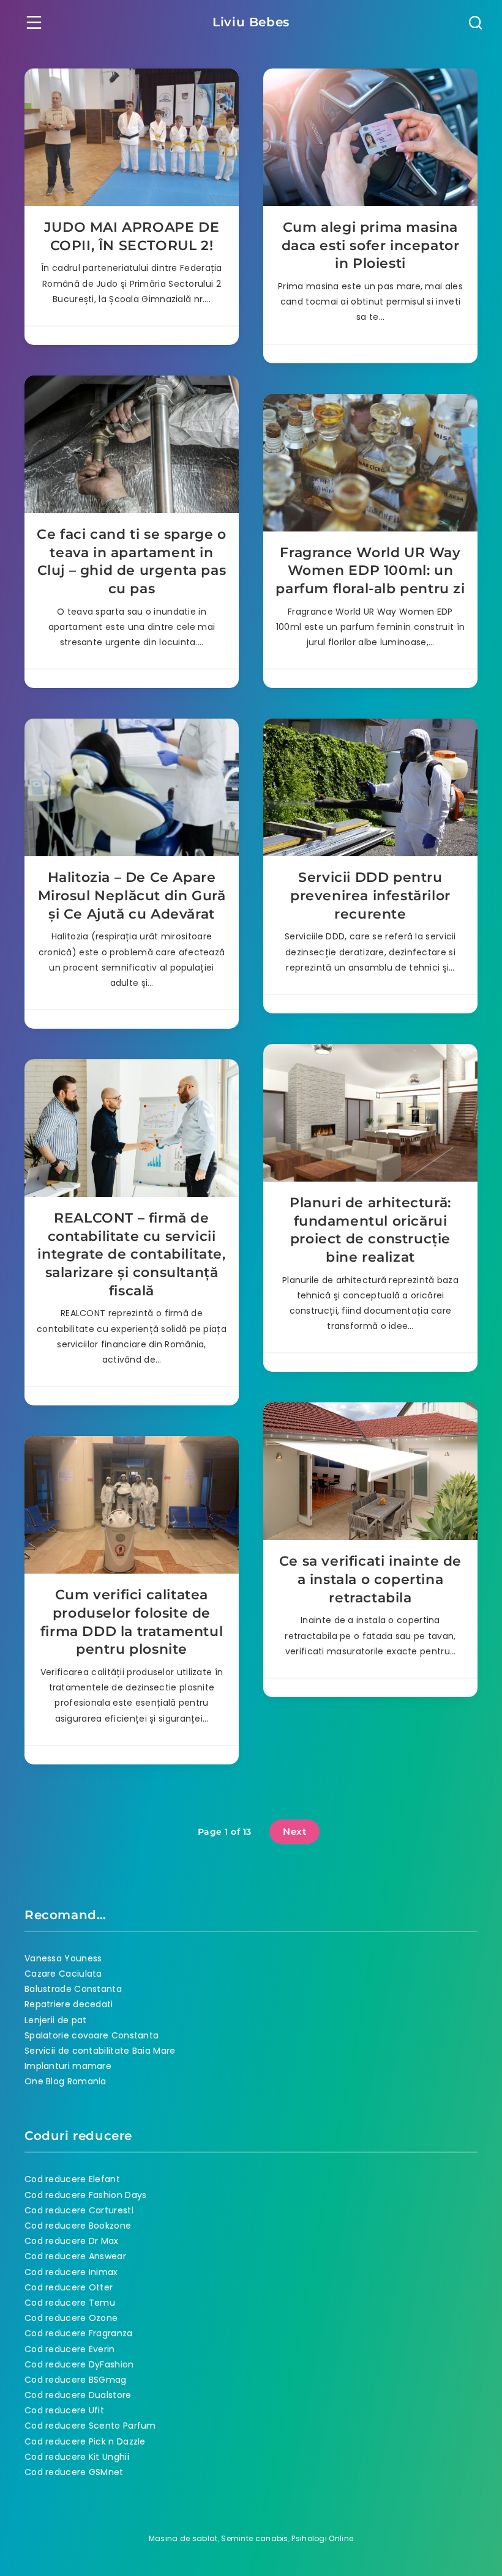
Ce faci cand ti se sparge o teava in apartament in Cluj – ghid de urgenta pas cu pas (131, 561)
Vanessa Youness (63, 1958)
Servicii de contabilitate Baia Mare (100, 2051)
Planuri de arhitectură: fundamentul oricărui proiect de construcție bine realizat (370, 1230)
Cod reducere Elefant (72, 2179)
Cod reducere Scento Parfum (90, 2426)
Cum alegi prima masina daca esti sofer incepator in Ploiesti (371, 245)
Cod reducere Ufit (64, 2410)
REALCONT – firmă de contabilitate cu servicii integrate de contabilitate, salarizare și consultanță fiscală (131, 1254)
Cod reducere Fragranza (79, 2333)
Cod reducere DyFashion (79, 2364)
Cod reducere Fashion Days (86, 2195)
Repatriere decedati (69, 2004)
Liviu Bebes (251, 22)
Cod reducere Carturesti (79, 2210)
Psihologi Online (322, 2538)
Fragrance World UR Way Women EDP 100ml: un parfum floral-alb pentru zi (370, 571)
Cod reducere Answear (75, 2256)
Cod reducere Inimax (71, 2272)
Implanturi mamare (68, 2066)
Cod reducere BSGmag (76, 2380)
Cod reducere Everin (70, 2349)
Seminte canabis (255, 2538)
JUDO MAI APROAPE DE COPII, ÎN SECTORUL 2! (132, 236)
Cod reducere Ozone (71, 2318)
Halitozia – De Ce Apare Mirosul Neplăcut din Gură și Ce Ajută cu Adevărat (132, 895)
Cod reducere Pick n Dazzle (85, 2441)
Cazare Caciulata (63, 1974)
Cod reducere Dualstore (78, 2395)
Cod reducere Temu (70, 2303)
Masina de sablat (183, 2538)
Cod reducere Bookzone (78, 2226)
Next (294, 1831)
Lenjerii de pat (56, 2020)
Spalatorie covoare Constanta (92, 2035)
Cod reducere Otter (69, 2287)
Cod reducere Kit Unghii (77, 2457)
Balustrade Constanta (73, 1989)
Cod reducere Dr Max (72, 2241)
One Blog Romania (66, 2081)
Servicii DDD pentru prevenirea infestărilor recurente (370, 895)
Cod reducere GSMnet (74, 2472)
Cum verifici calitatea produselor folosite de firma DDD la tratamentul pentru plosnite (132, 1622)
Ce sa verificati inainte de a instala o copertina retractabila (370, 1579)
